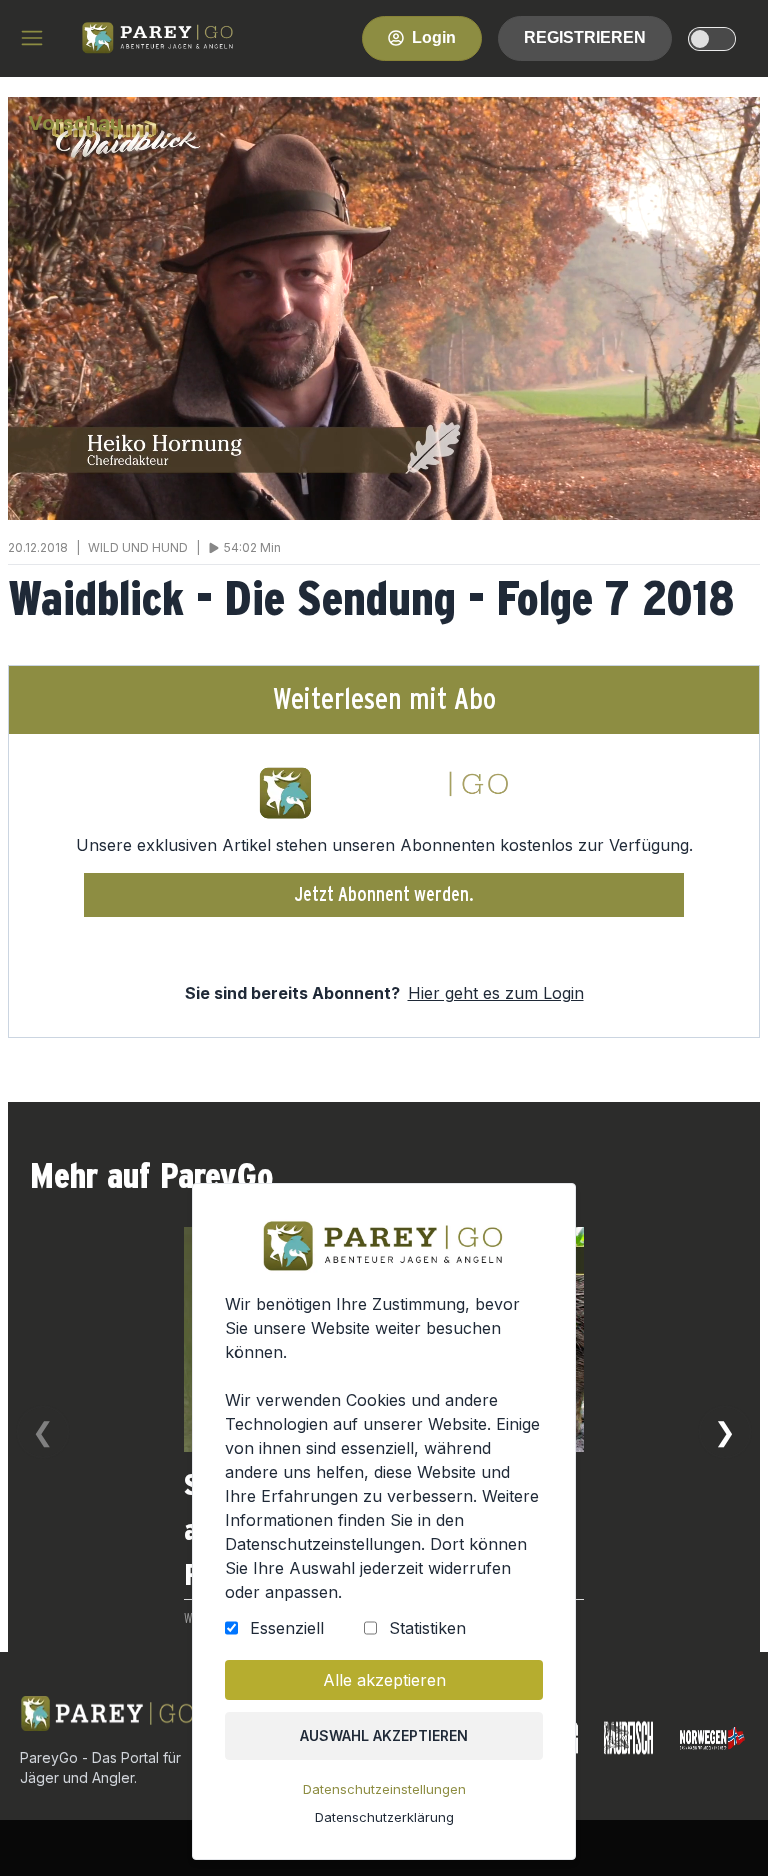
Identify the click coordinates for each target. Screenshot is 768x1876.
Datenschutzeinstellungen (384, 1789)
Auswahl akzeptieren (384, 1735)
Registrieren (585, 37)
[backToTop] (720, 1828)
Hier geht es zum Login (496, 993)
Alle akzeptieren (384, 1680)
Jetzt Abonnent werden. (384, 895)
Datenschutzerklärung (384, 1817)
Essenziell (287, 1628)
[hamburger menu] (32, 38)
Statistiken (427, 1628)
